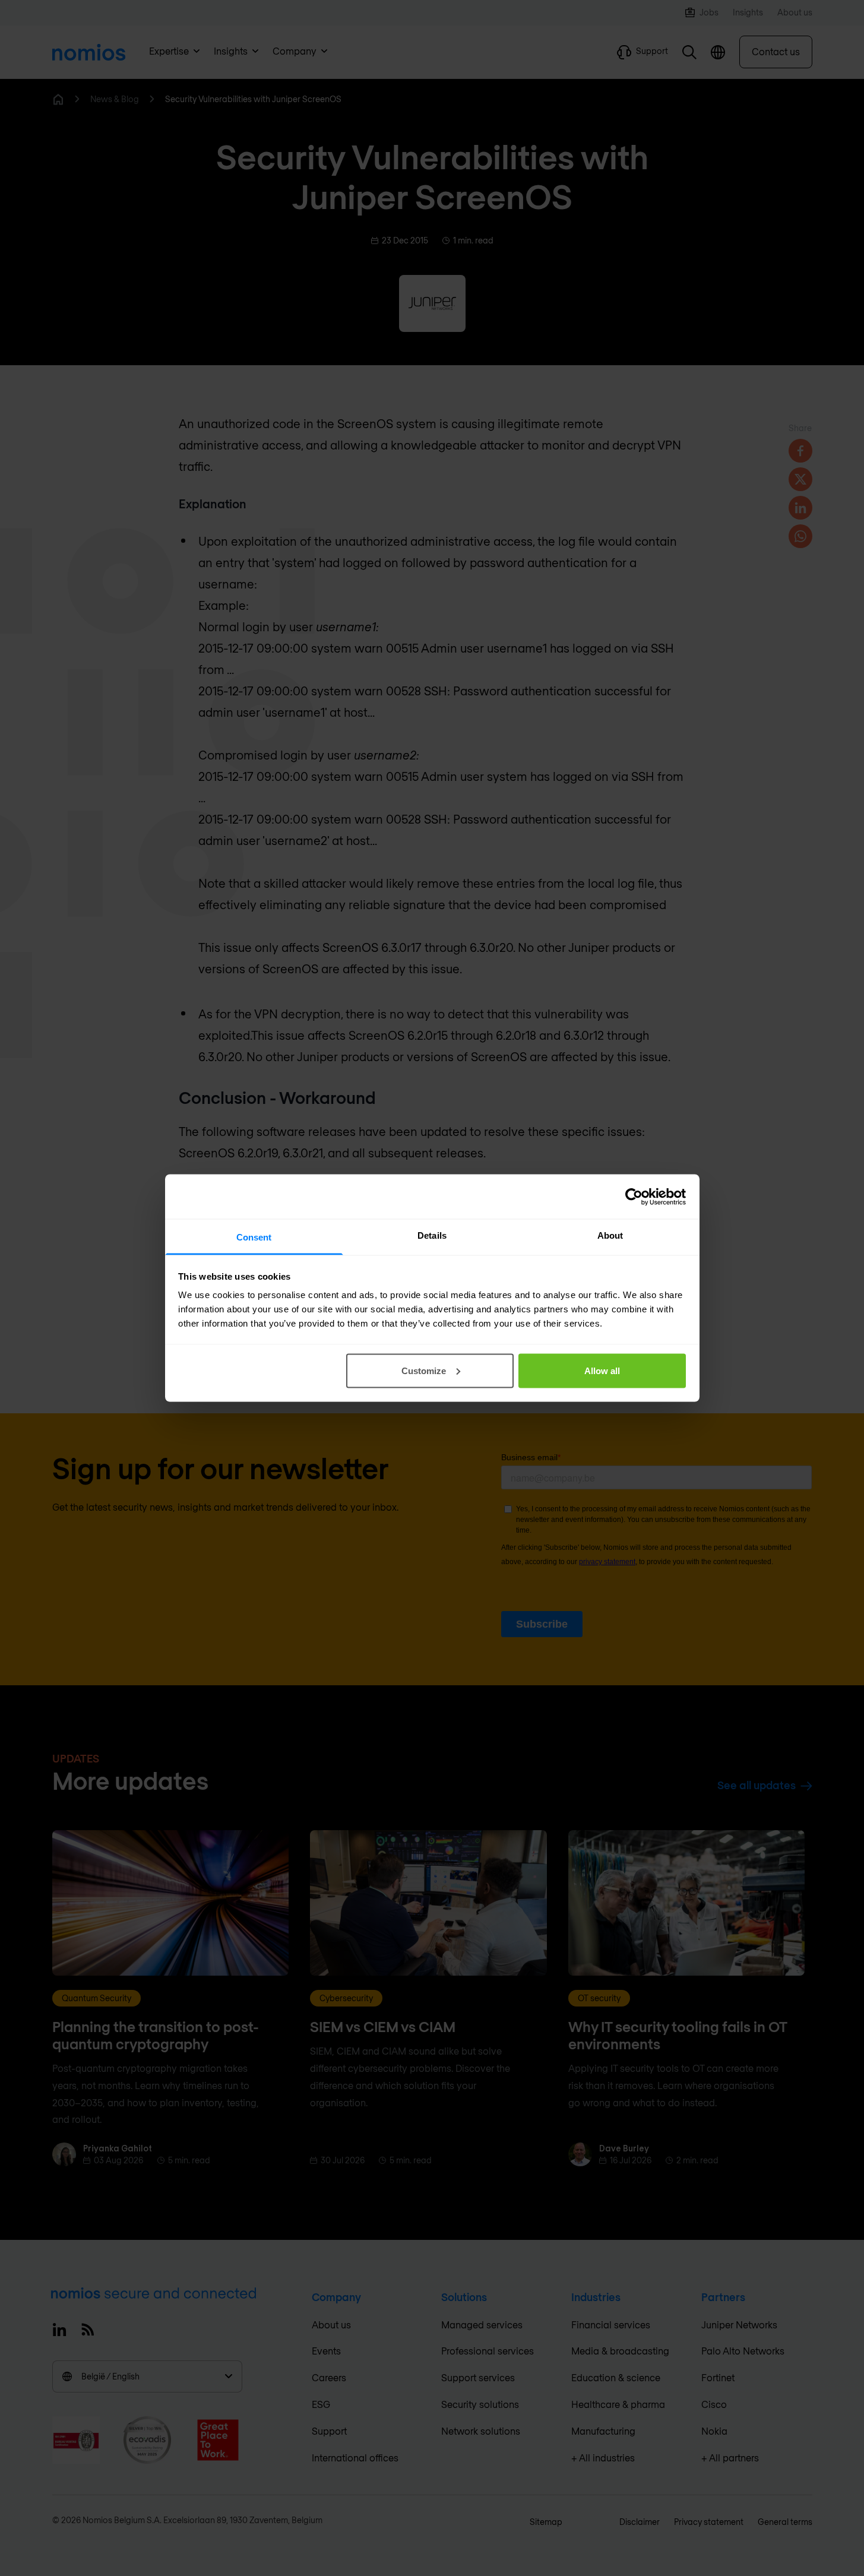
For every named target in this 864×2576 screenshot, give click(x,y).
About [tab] (610, 1235)
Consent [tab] (254, 1237)
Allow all (602, 1370)
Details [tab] (432, 1235)
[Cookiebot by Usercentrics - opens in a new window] (634, 1197)
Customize (424, 1370)
